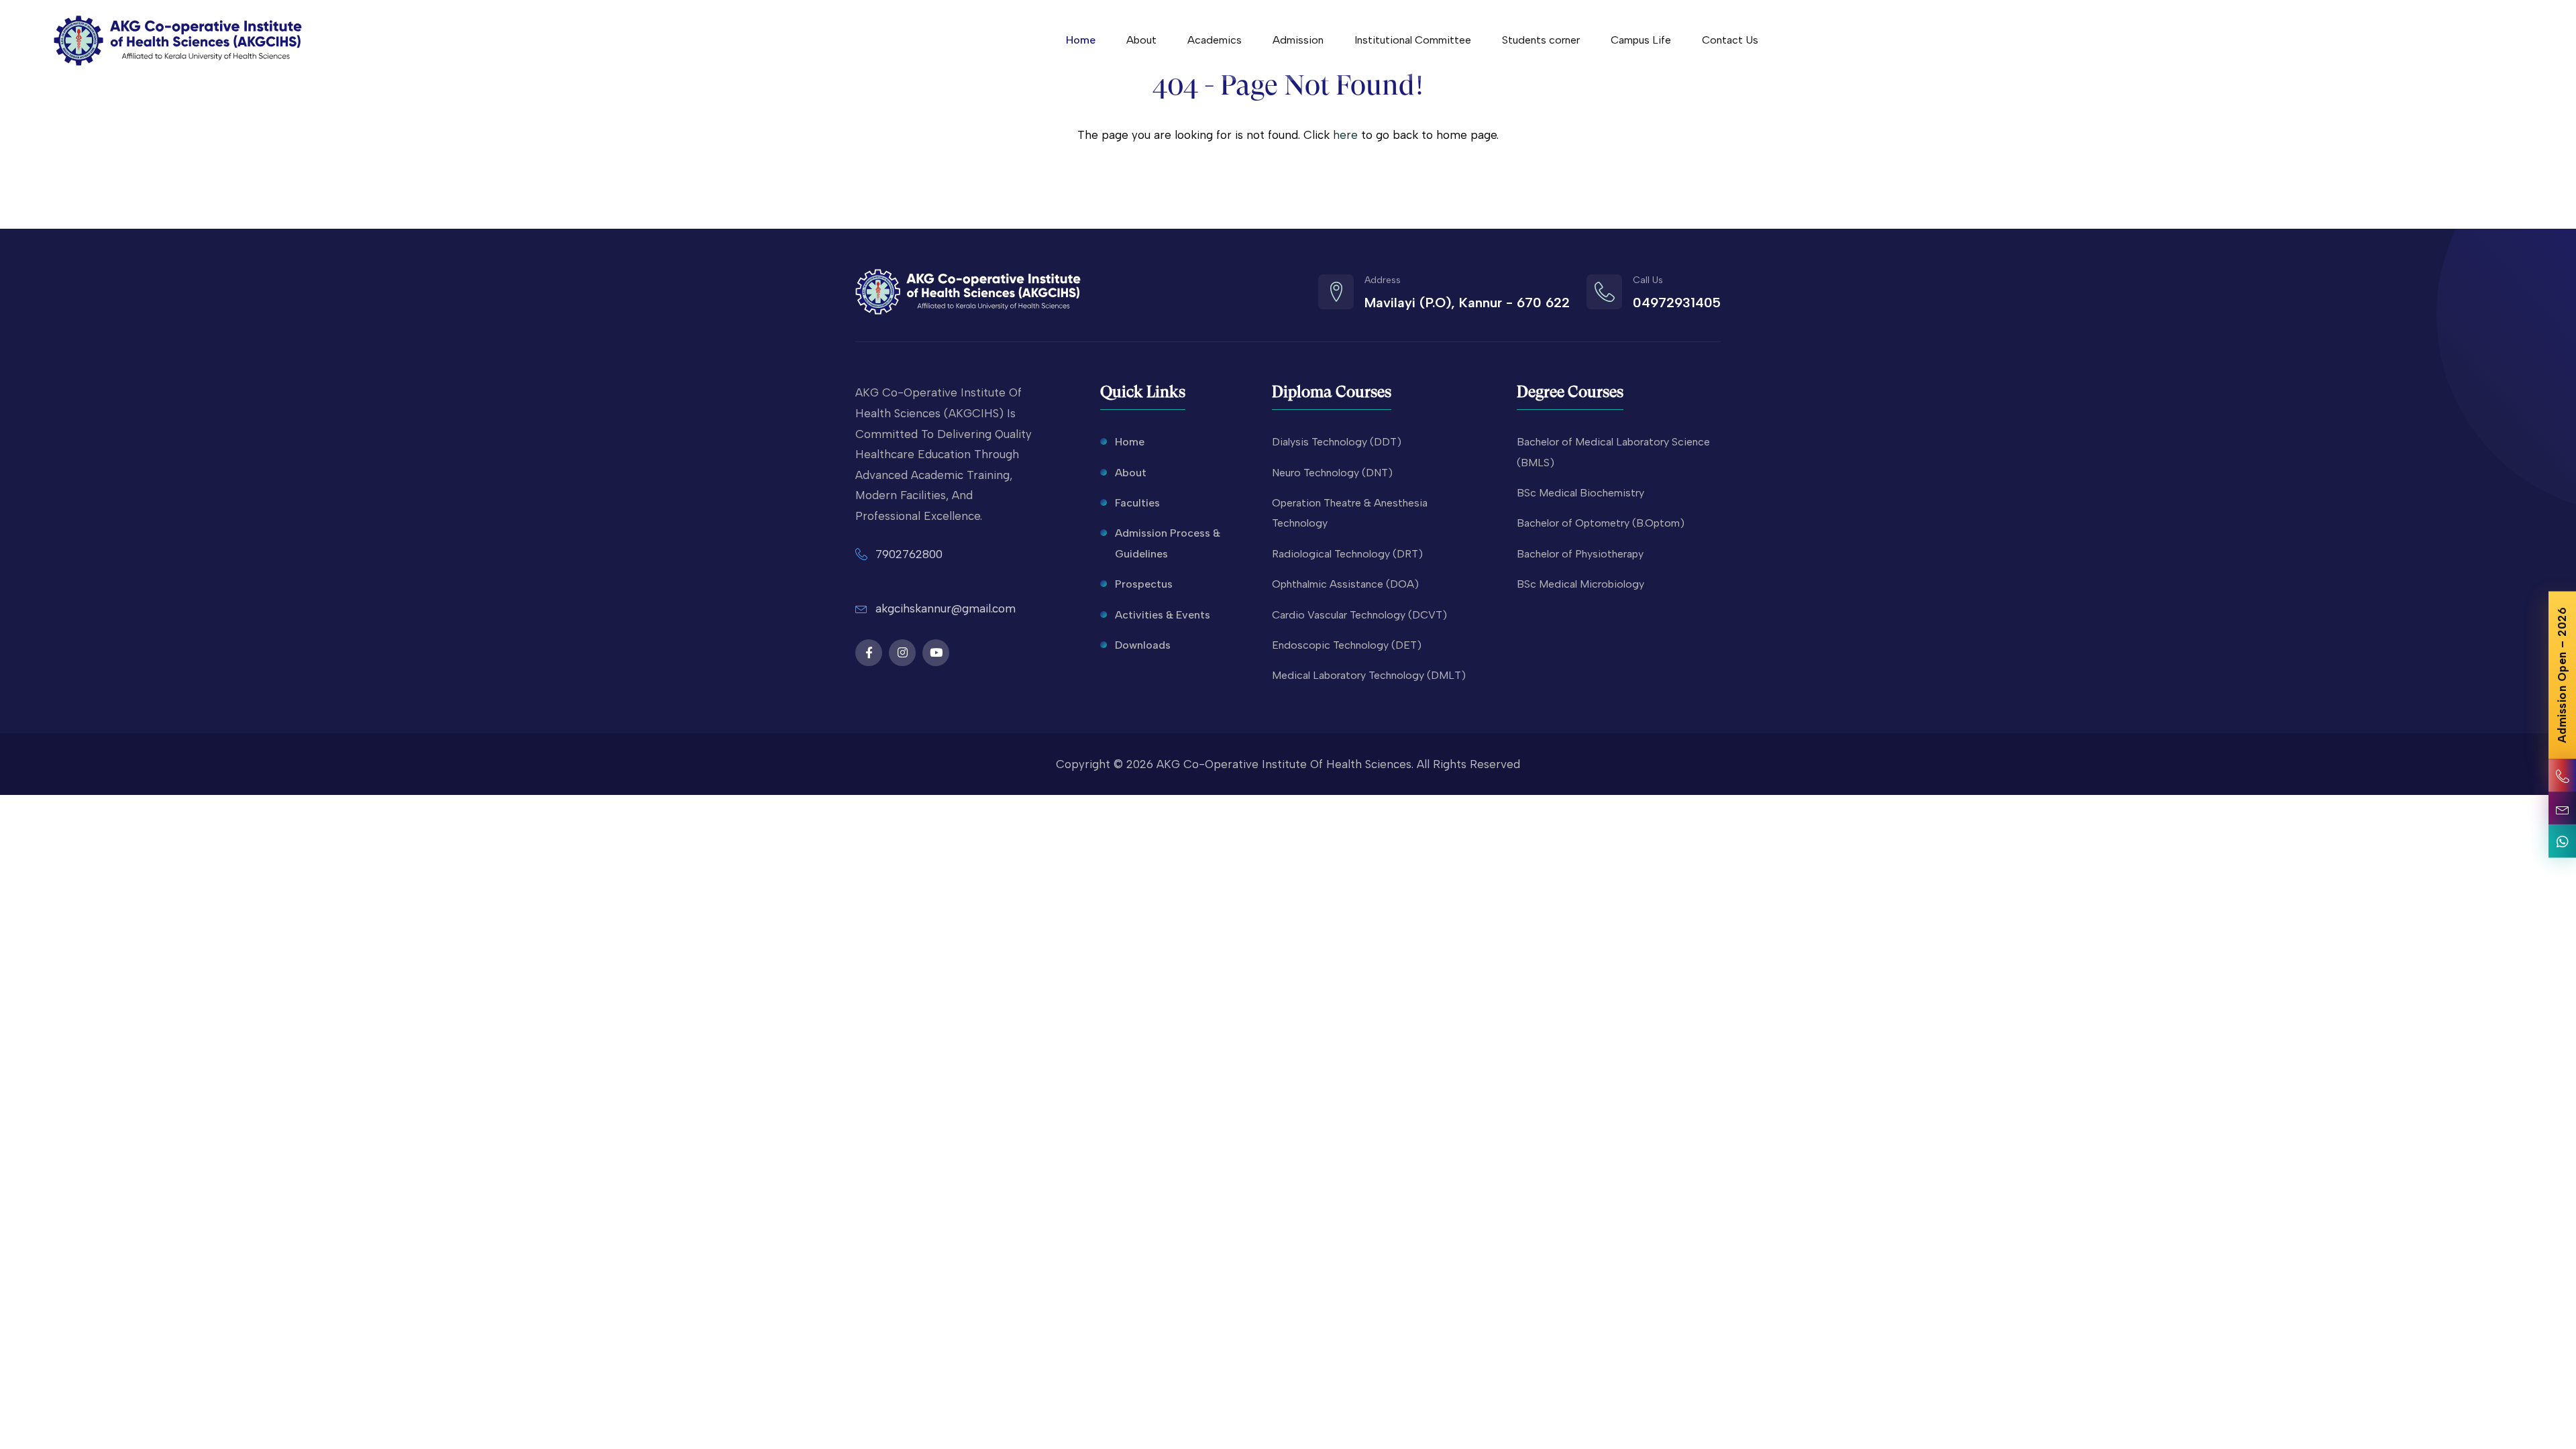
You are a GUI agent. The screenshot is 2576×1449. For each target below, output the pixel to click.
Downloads (1143, 645)
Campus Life (1641, 40)
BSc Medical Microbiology (1580, 584)
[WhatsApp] (2562, 842)
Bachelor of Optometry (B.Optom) (1601, 523)
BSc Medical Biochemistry (1580, 493)
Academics (1215, 40)
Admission (1298, 40)
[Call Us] (2562, 776)
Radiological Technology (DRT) (1347, 554)
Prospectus (1144, 584)
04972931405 (1677, 303)
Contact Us (1730, 40)
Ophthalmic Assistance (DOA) (1345, 584)
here (1345, 135)
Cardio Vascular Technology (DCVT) (1359, 615)
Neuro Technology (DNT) (1332, 473)
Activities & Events (1163, 615)
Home (1081, 40)
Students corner (1541, 40)
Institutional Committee (1413, 40)
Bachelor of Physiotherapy (1580, 554)
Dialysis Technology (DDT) (1337, 442)
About (1141, 40)
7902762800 (909, 554)
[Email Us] (2562, 809)
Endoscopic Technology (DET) (1347, 645)
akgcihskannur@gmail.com (946, 608)
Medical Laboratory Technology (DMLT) (1369, 675)
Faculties (1137, 503)
